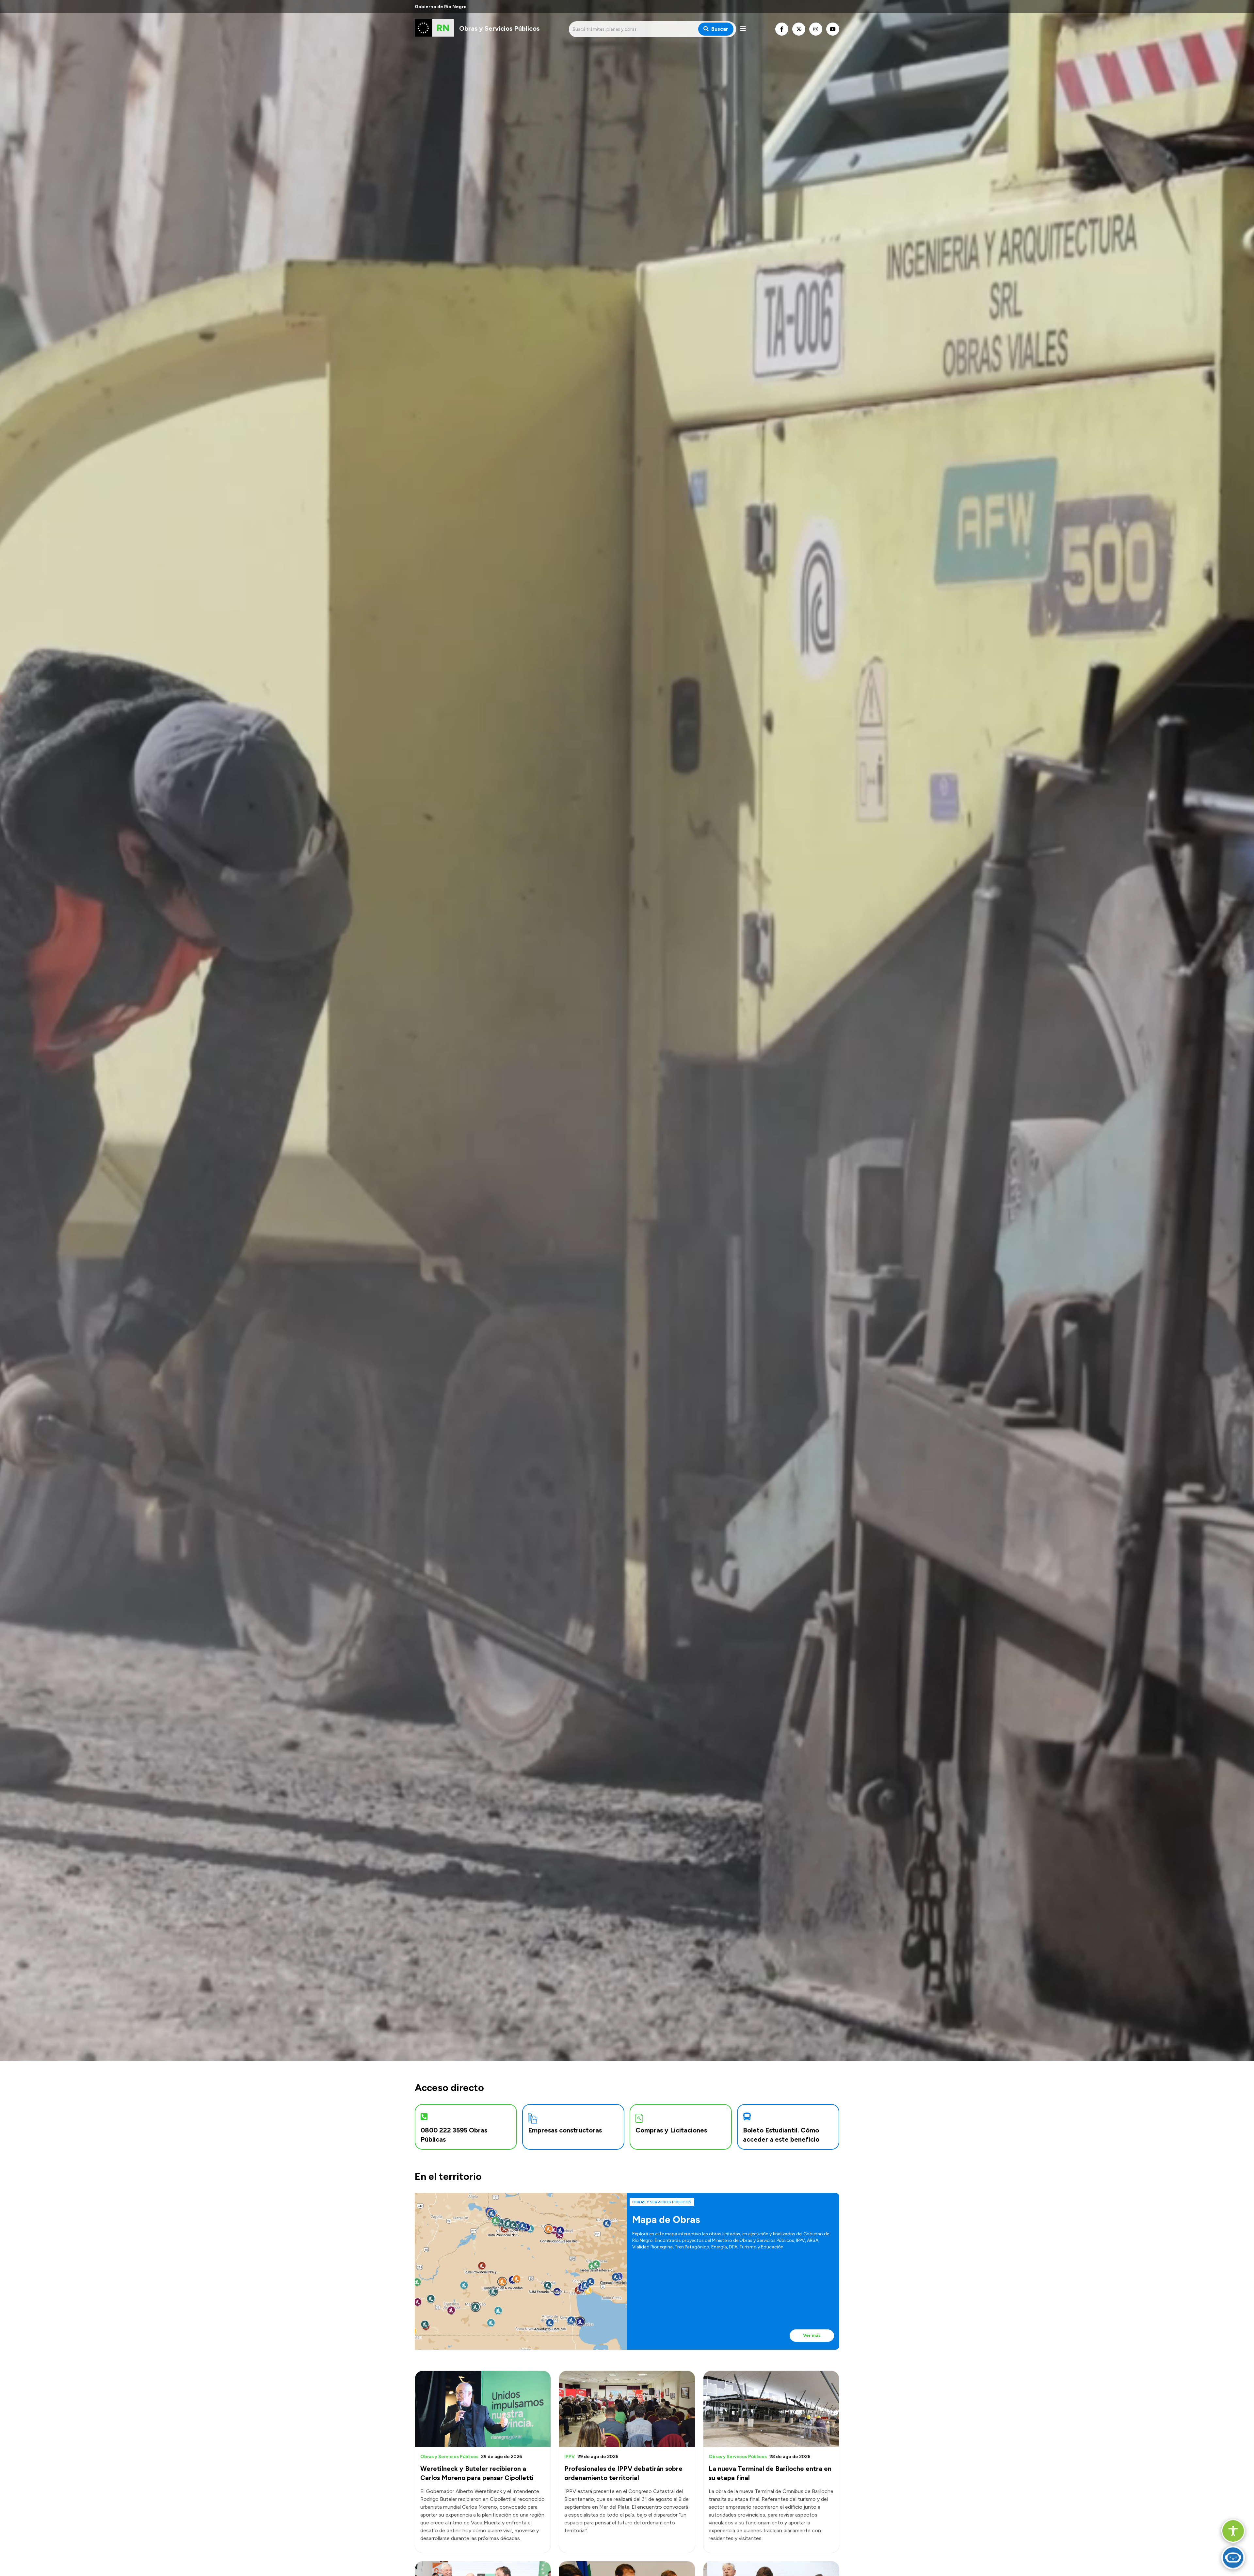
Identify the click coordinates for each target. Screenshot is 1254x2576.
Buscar (720, 29)
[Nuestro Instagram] (816, 29)
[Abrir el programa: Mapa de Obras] (521, 2271)
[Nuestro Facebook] (782, 29)
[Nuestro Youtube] (833, 29)
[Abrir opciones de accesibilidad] (1233, 2531)
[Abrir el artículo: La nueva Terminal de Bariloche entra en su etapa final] (771, 2409)
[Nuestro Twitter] (799, 29)
